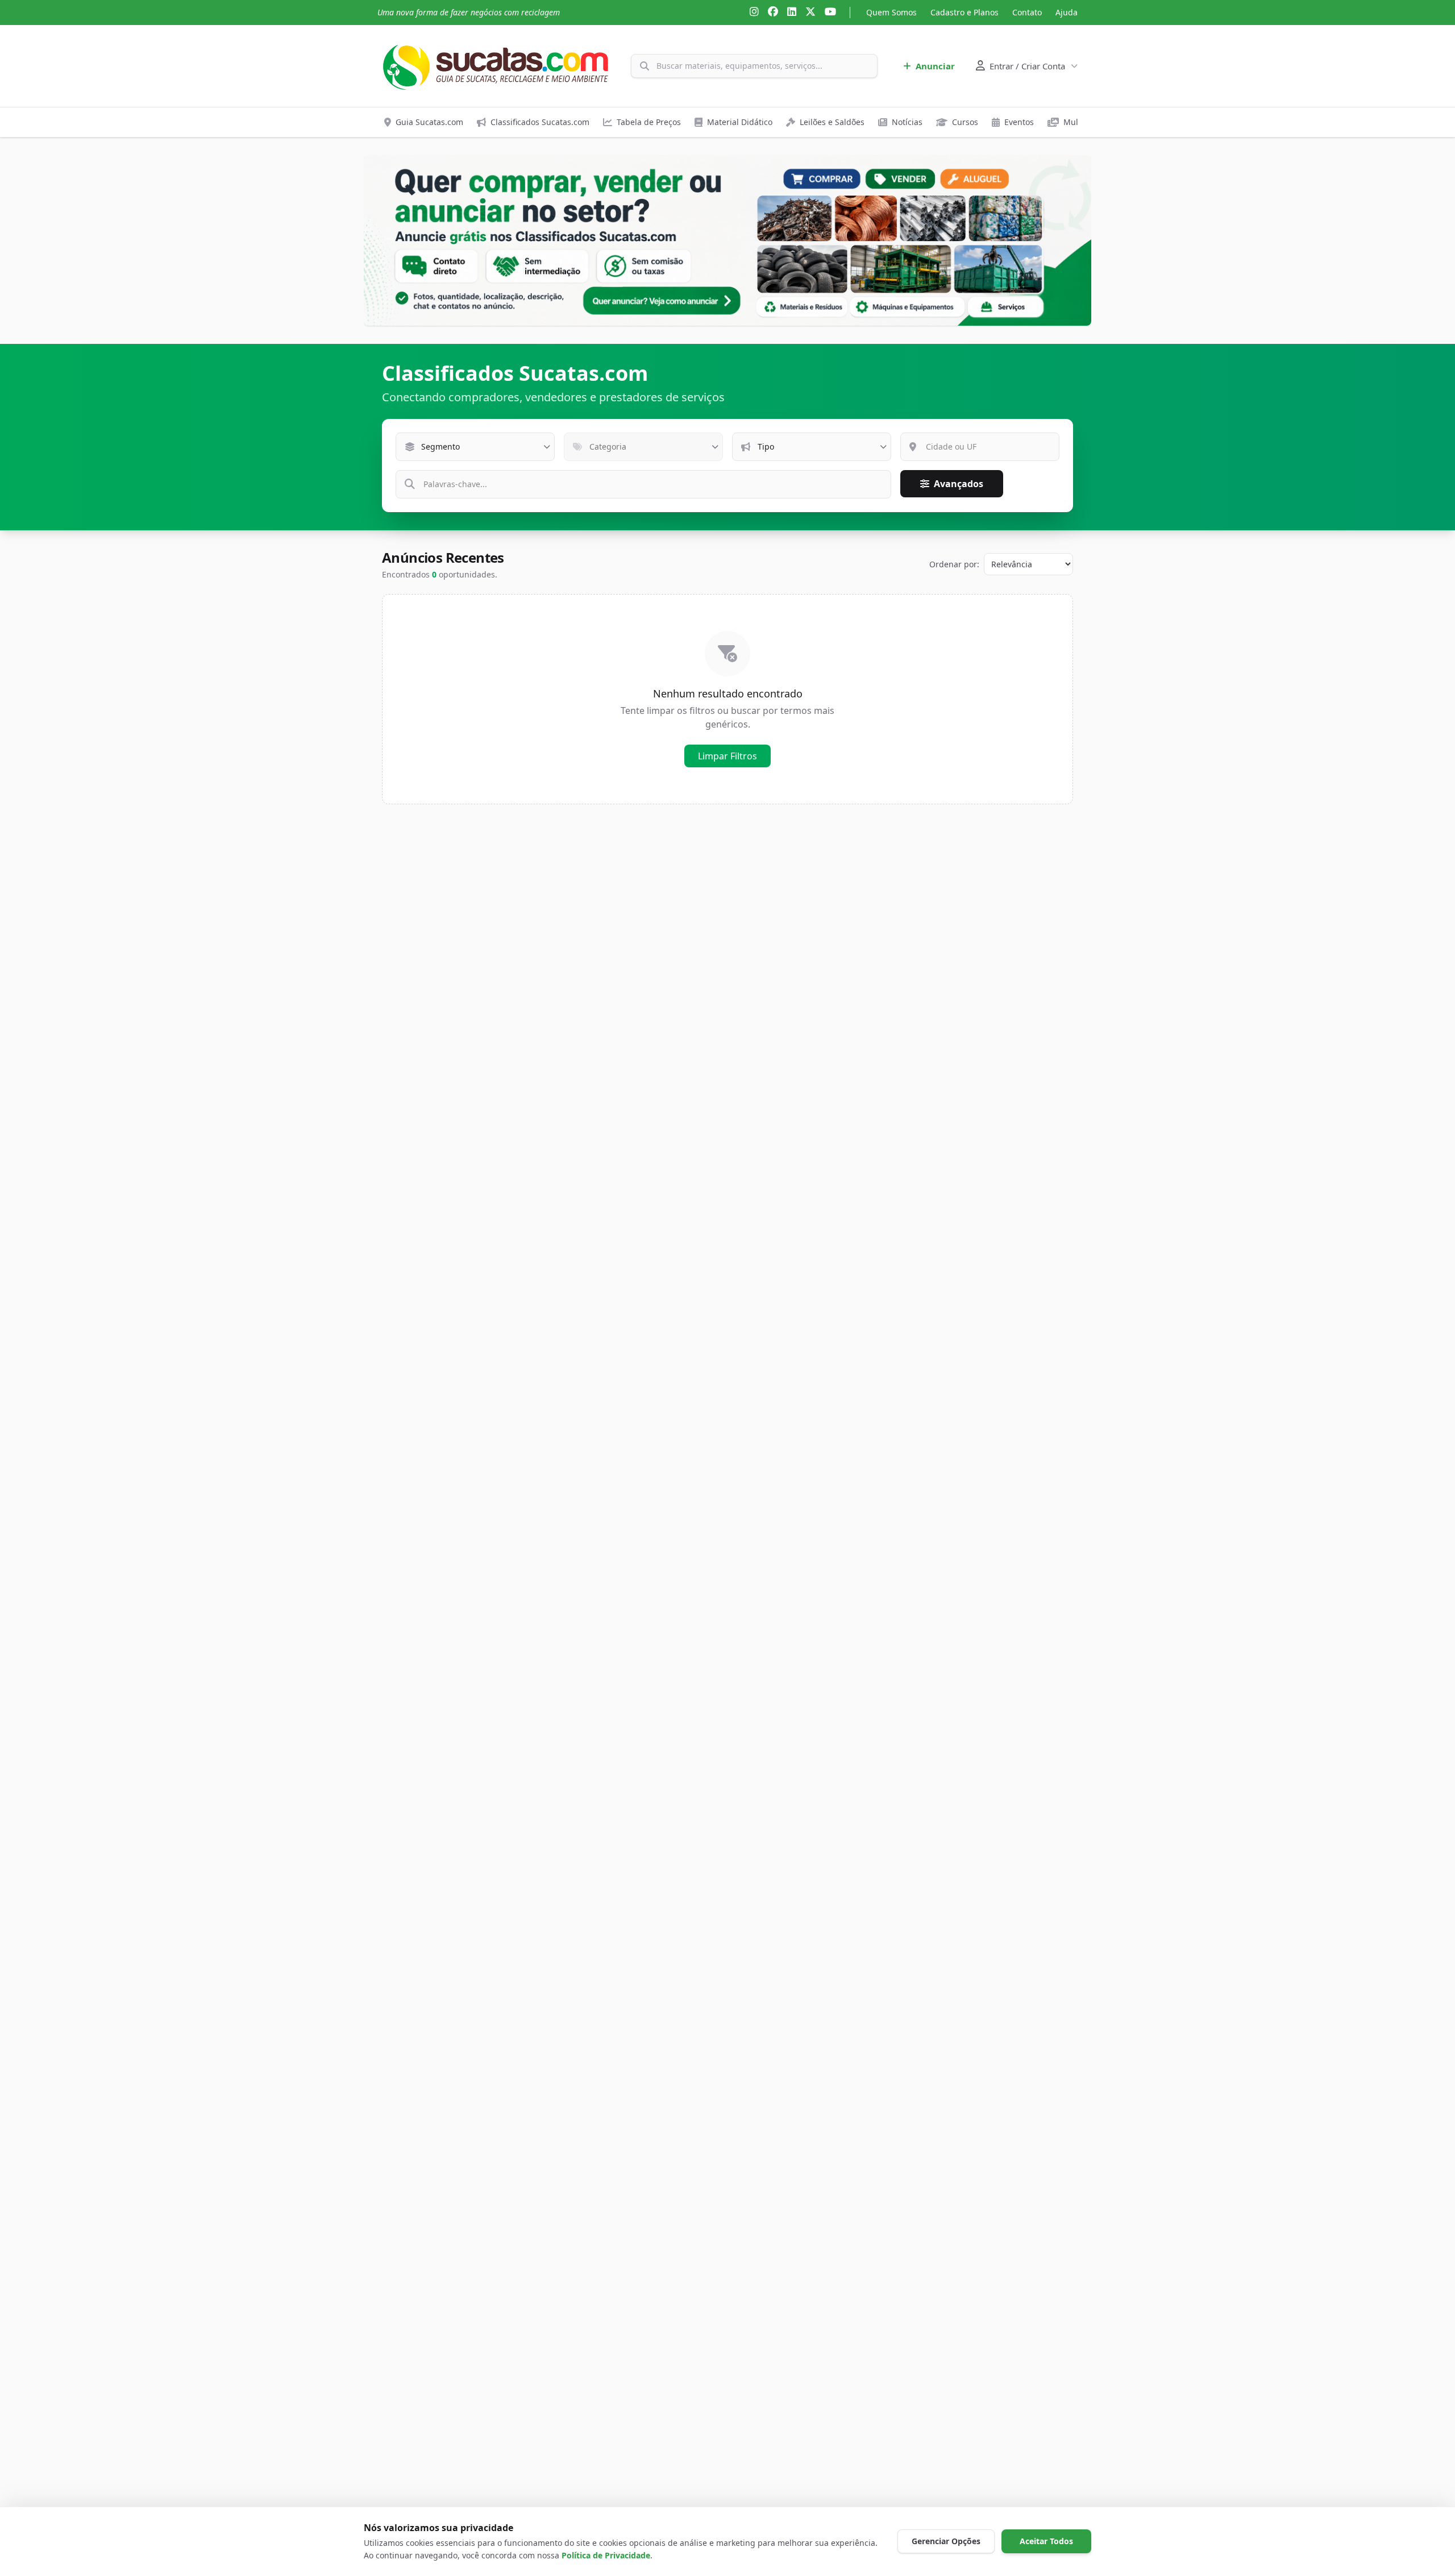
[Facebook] (773, 13)
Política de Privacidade (606, 2555)
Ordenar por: (954, 564)
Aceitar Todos (1046, 2541)
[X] (810, 13)
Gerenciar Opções (946, 2541)
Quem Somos (891, 12)
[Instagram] (754, 13)
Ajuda (1067, 12)
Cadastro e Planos (965, 12)
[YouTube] (830, 13)
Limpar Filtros (727, 756)
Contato (1027, 12)
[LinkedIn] (792, 13)
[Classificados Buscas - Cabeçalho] (727, 241)
